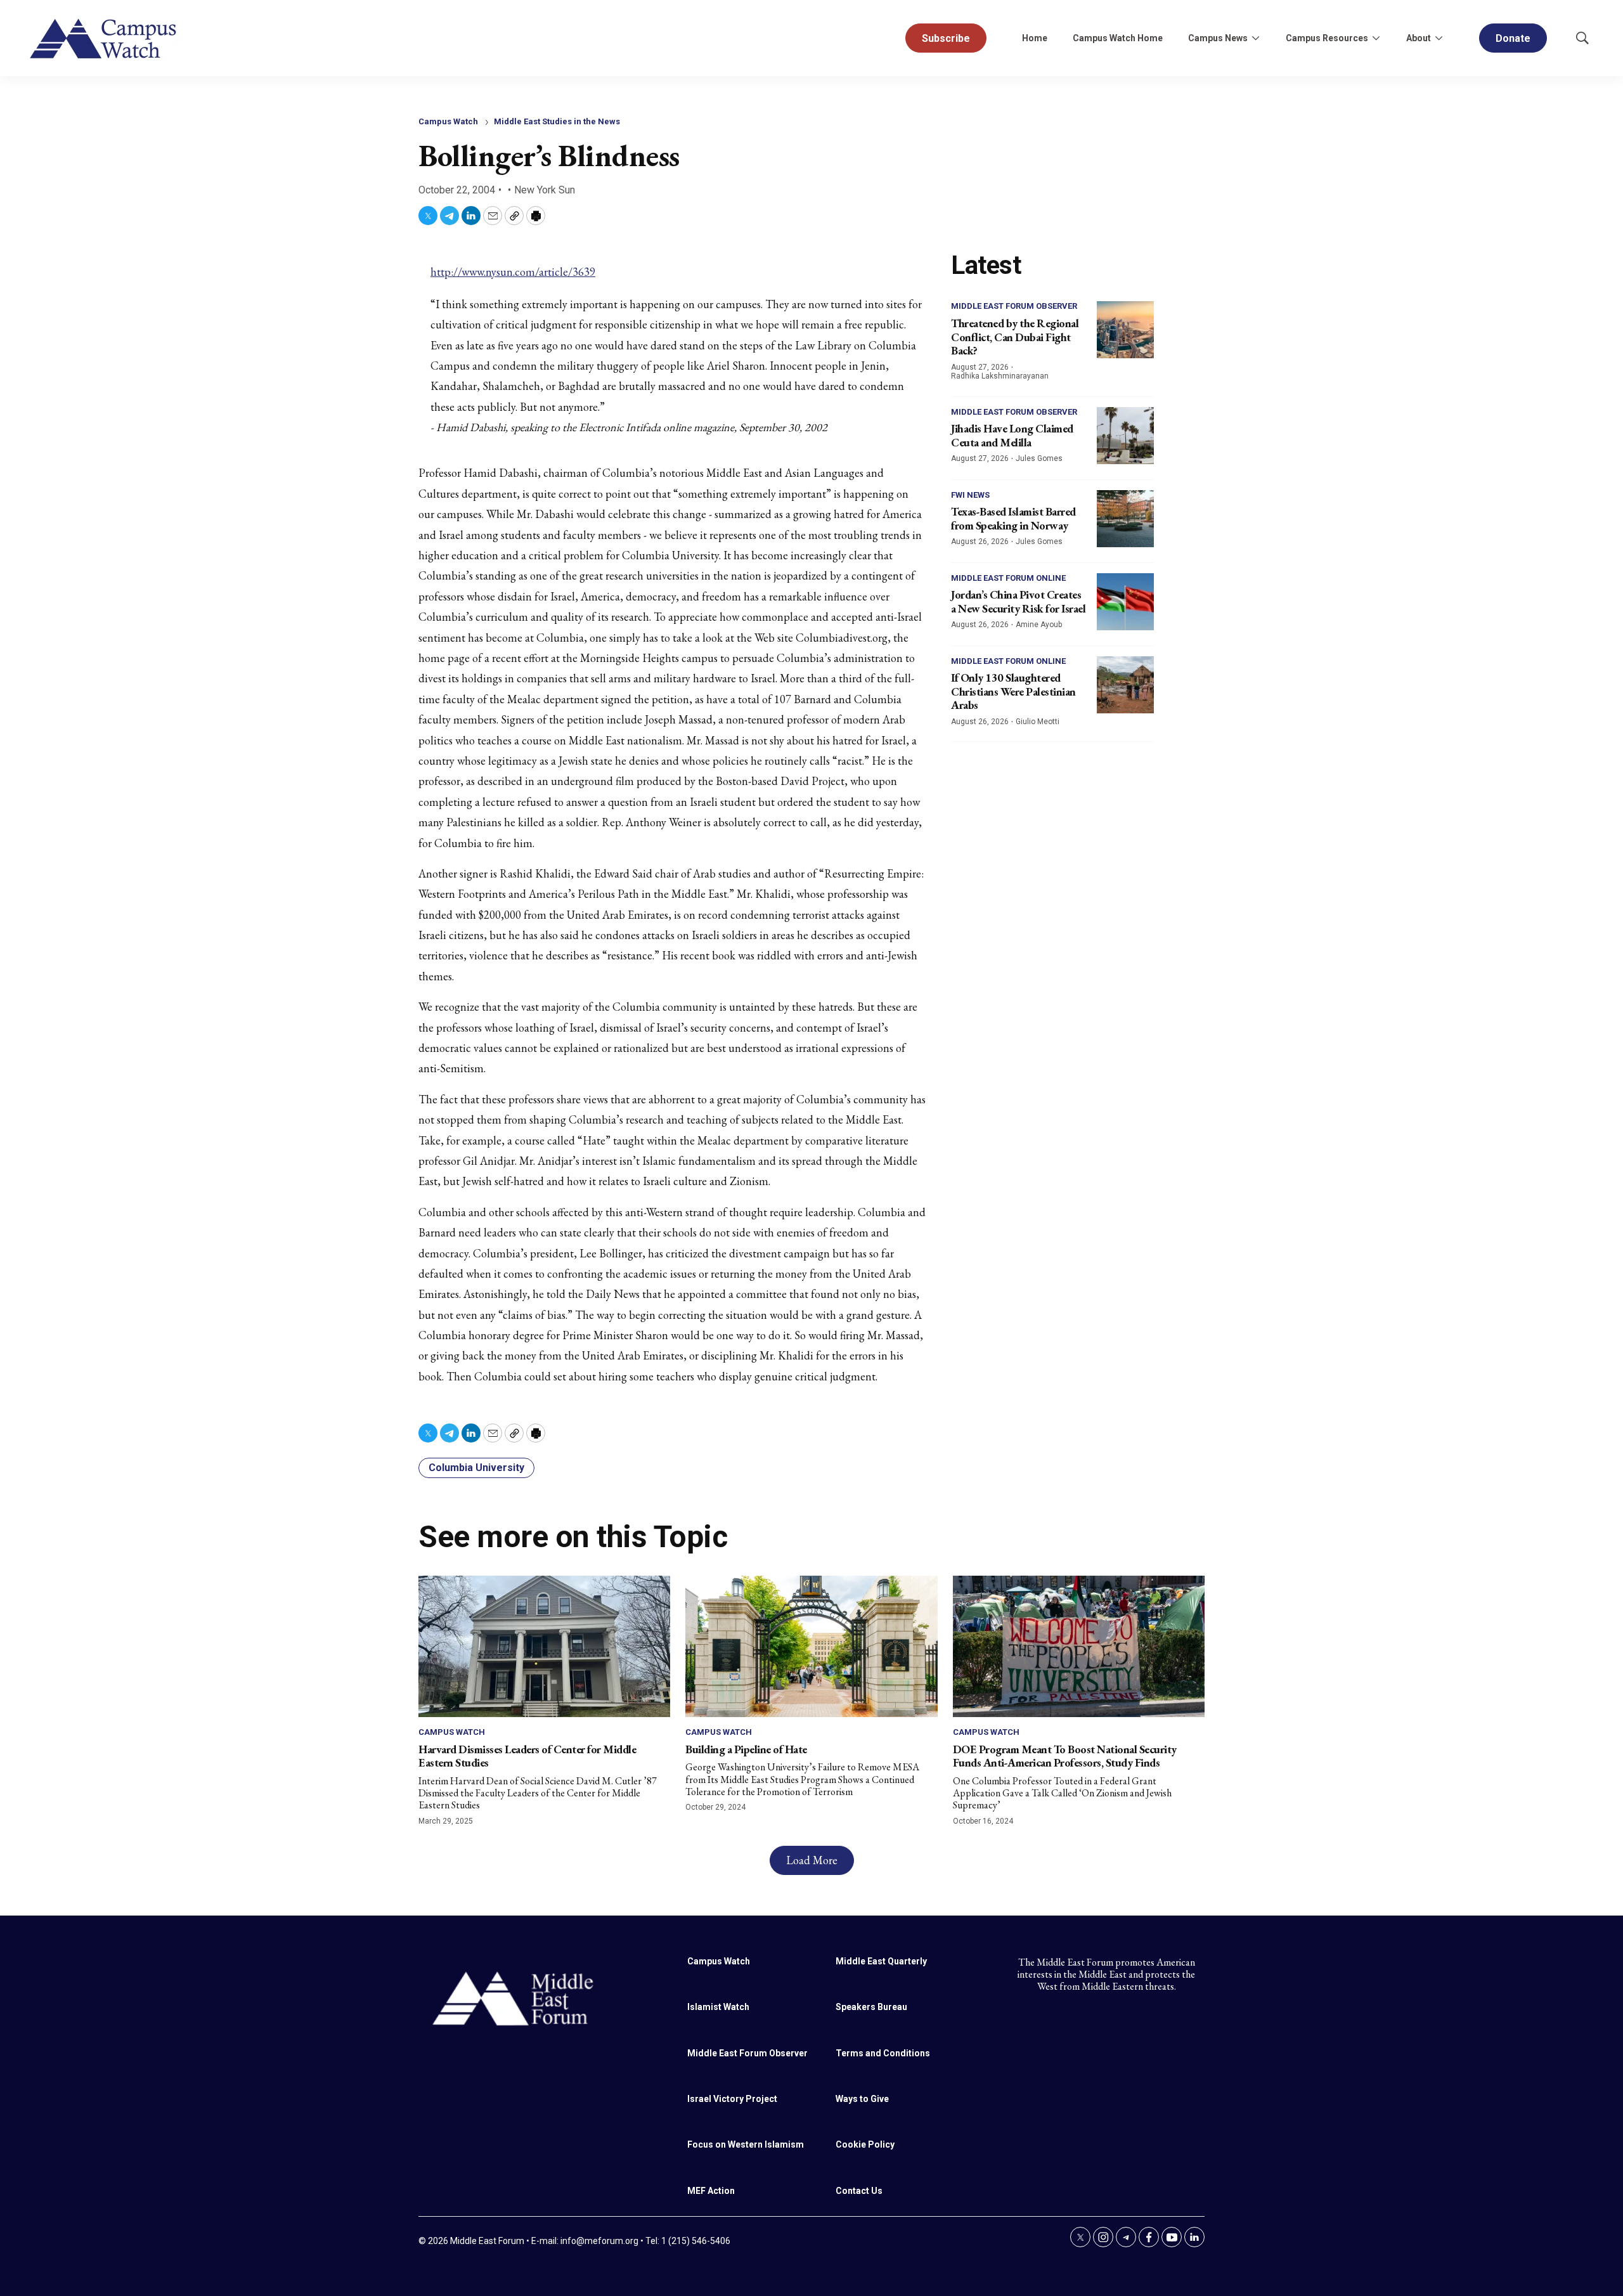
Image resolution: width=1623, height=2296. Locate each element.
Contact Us (859, 2191)
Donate (1513, 38)
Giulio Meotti (1038, 722)
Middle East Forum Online (1008, 578)
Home (1035, 38)
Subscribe (946, 38)
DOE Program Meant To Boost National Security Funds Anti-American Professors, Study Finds (1065, 1756)
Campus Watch (448, 121)
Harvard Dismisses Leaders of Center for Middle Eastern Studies (527, 1756)
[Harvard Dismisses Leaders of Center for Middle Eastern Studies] (544, 1646)
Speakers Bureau (871, 2007)
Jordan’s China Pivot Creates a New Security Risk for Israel (1018, 601)
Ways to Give (862, 2099)
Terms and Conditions (883, 2053)
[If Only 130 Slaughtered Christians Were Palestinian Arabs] (1125, 685)
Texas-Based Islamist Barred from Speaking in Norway (1013, 518)
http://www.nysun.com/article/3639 (513, 272)
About (1419, 38)
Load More (812, 1860)
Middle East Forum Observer (1014, 306)
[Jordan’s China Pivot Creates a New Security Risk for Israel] (1125, 602)
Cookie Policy (865, 2144)
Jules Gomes (1039, 458)
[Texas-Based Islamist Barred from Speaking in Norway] (1125, 519)
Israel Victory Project (732, 2099)
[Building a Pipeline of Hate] (811, 1646)
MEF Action (711, 2191)
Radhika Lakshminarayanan (1000, 376)
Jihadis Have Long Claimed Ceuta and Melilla (1012, 435)
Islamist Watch (718, 2007)
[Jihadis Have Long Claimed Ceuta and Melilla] (1125, 436)
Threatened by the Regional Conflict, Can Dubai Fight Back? (1015, 337)
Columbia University (476, 1468)
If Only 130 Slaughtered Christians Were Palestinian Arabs (1013, 691)
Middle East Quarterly (881, 1961)
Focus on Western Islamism (746, 2144)
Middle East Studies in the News (557, 121)
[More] (1255, 38)
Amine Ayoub (1039, 625)
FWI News (970, 495)
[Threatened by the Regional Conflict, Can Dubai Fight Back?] (1125, 330)
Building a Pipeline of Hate (746, 1749)
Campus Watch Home (1118, 38)
